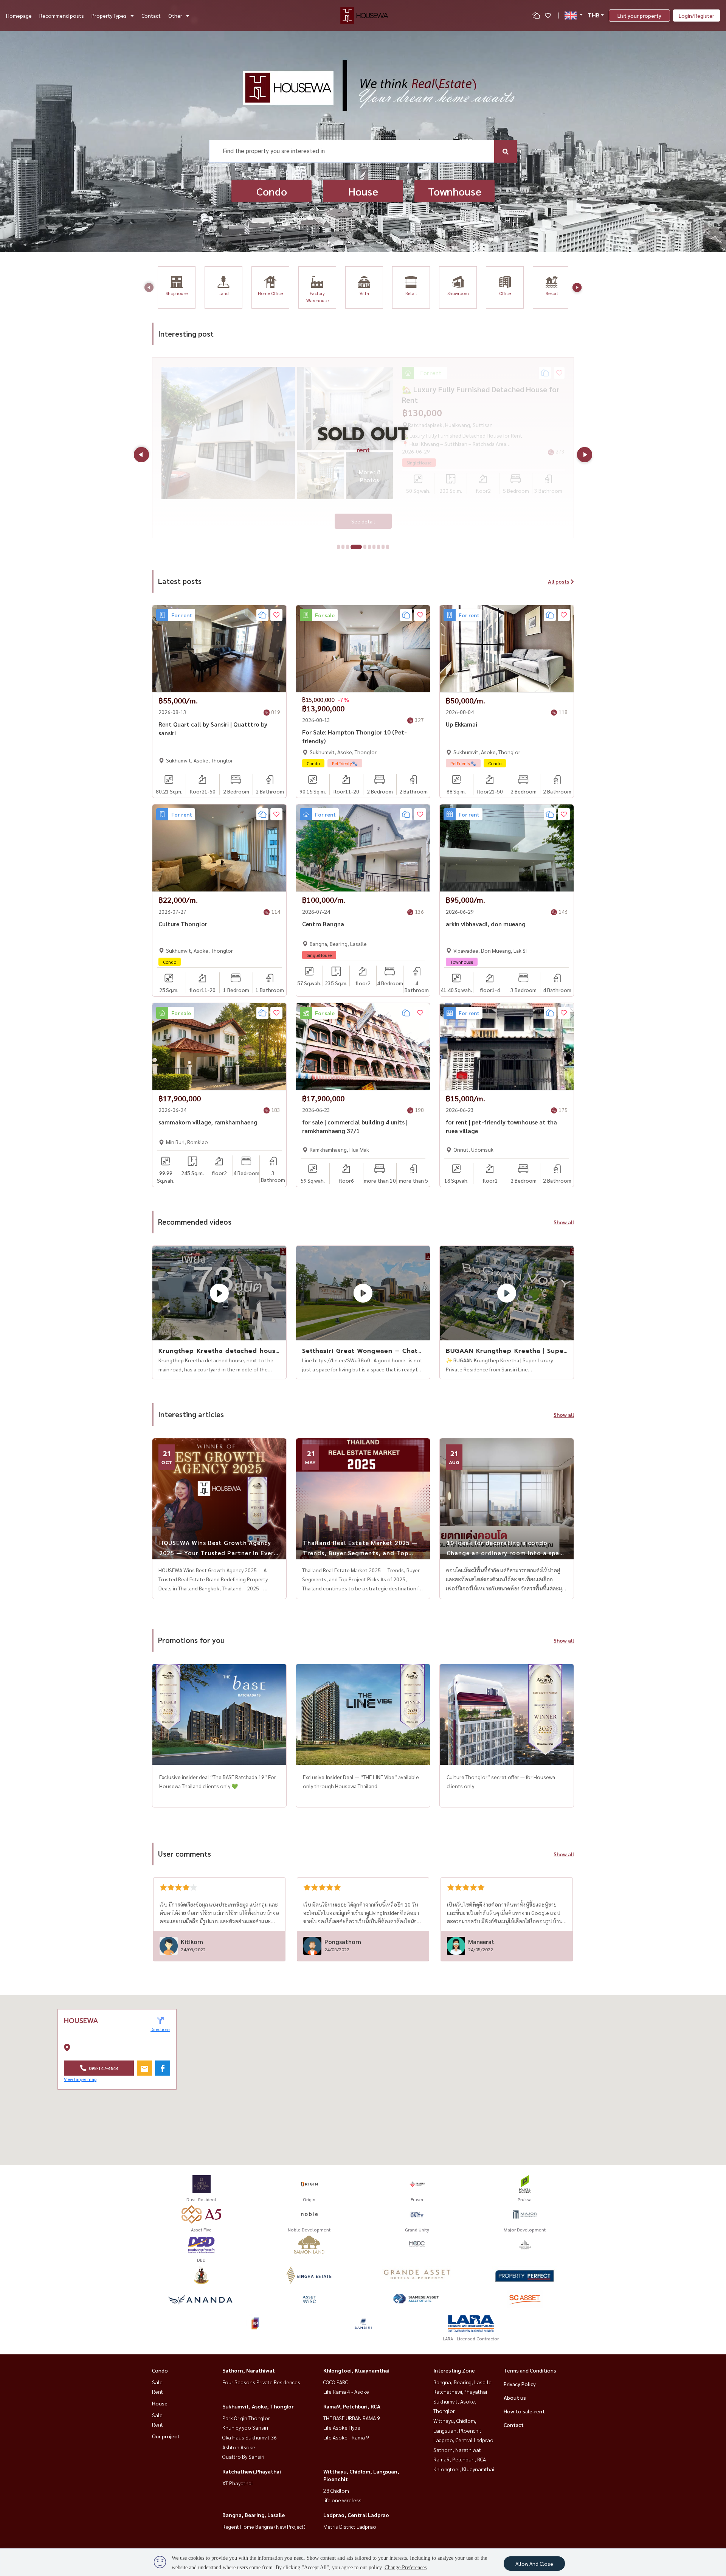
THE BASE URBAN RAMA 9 (352, 2418)
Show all (564, 1222)
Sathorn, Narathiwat (249, 2370)
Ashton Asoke (239, 2447)
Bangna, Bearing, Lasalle (254, 2515)
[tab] (338, 547)
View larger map (80, 2079)
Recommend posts (62, 16)
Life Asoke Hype (342, 2427)
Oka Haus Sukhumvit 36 (250, 2437)
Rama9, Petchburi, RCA (352, 2406)
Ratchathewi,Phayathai (252, 2471)
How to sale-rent (524, 2411)
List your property (639, 16)
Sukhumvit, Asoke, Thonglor (258, 2406)
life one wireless (342, 2500)
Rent (157, 2391)
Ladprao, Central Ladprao (356, 2515)
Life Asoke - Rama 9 (346, 2437)
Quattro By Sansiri (243, 2456)
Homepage (19, 16)
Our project (166, 2436)
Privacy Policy (520, 2384)
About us (515, 2397)
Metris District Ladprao (350, 2526)
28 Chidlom (336, 2491)
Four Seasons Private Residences (261, 2382)
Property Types (109, 16)
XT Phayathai (237, 2483)
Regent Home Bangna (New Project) (264, 2526)
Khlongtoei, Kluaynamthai (356, 2370)
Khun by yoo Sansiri (245, 2427)
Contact (151, 16)
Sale (157, 2382)
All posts (558, 581)
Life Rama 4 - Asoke (346, 2391)
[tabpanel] (363, 448)
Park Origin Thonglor (246, 2418)
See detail (363, 521)
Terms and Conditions (530, 2370)
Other (175, 16)
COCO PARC (336, 2382)
